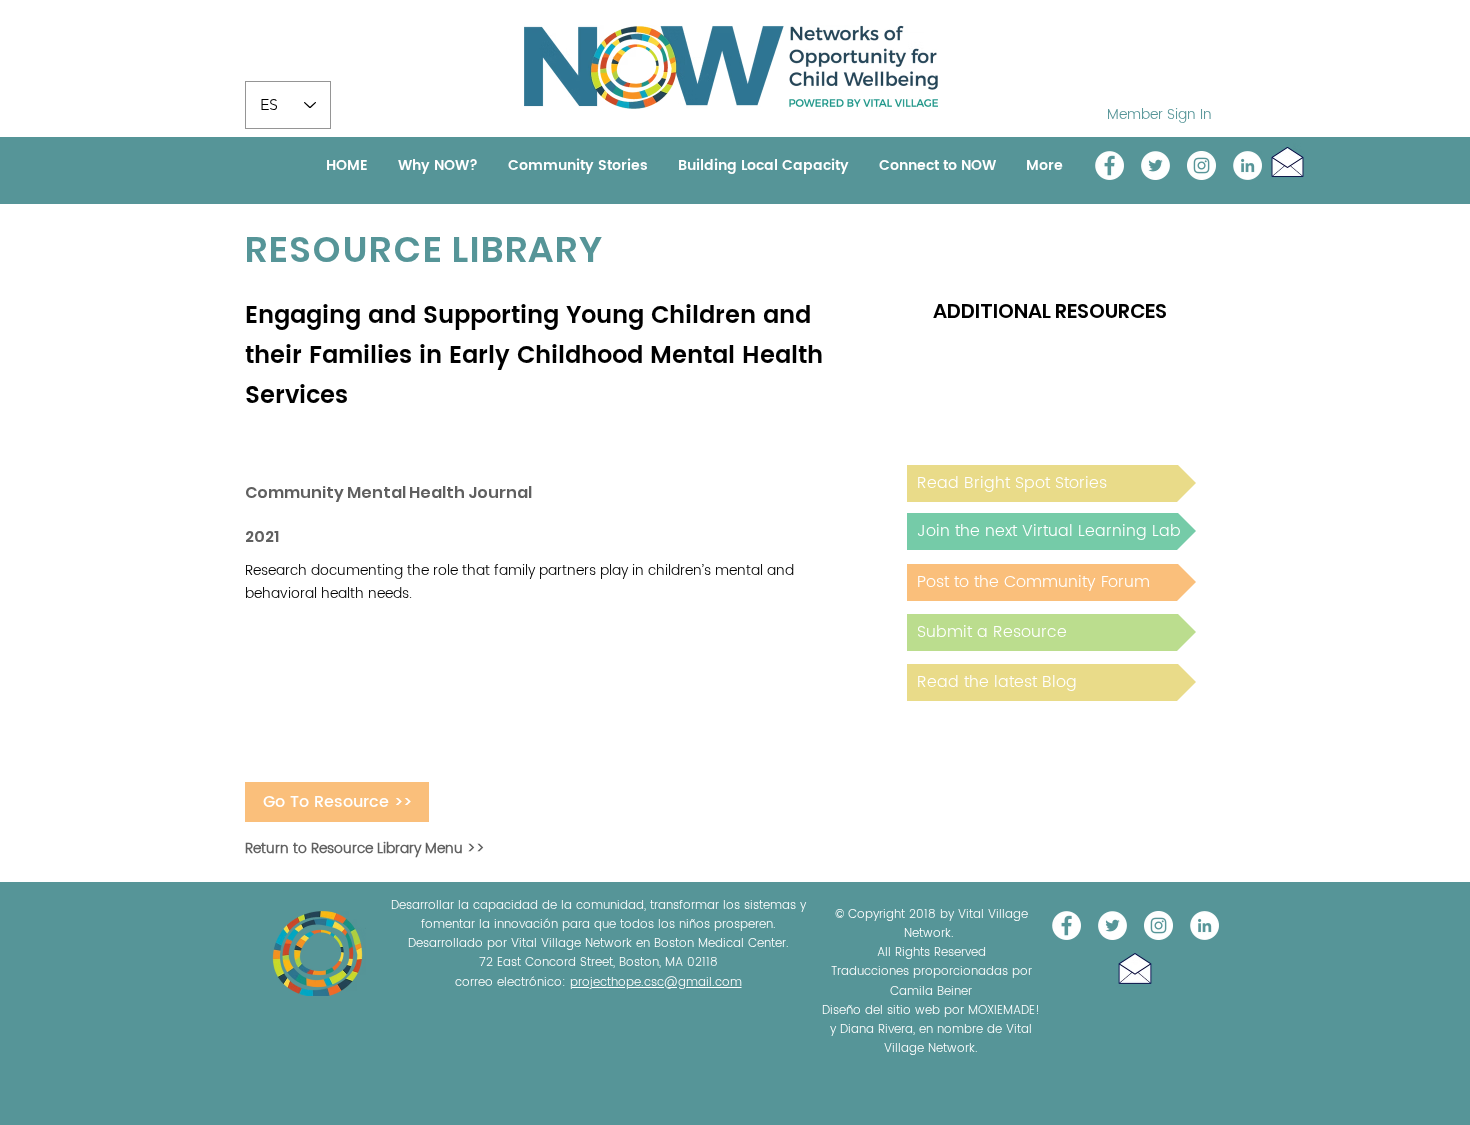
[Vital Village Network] (1109, 165)
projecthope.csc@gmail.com (656, 982)
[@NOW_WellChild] (1155, 165)
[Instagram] (1201, 165)
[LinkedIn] (1247, 165)
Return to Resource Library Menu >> (365, 848)
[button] (1287, 161)
